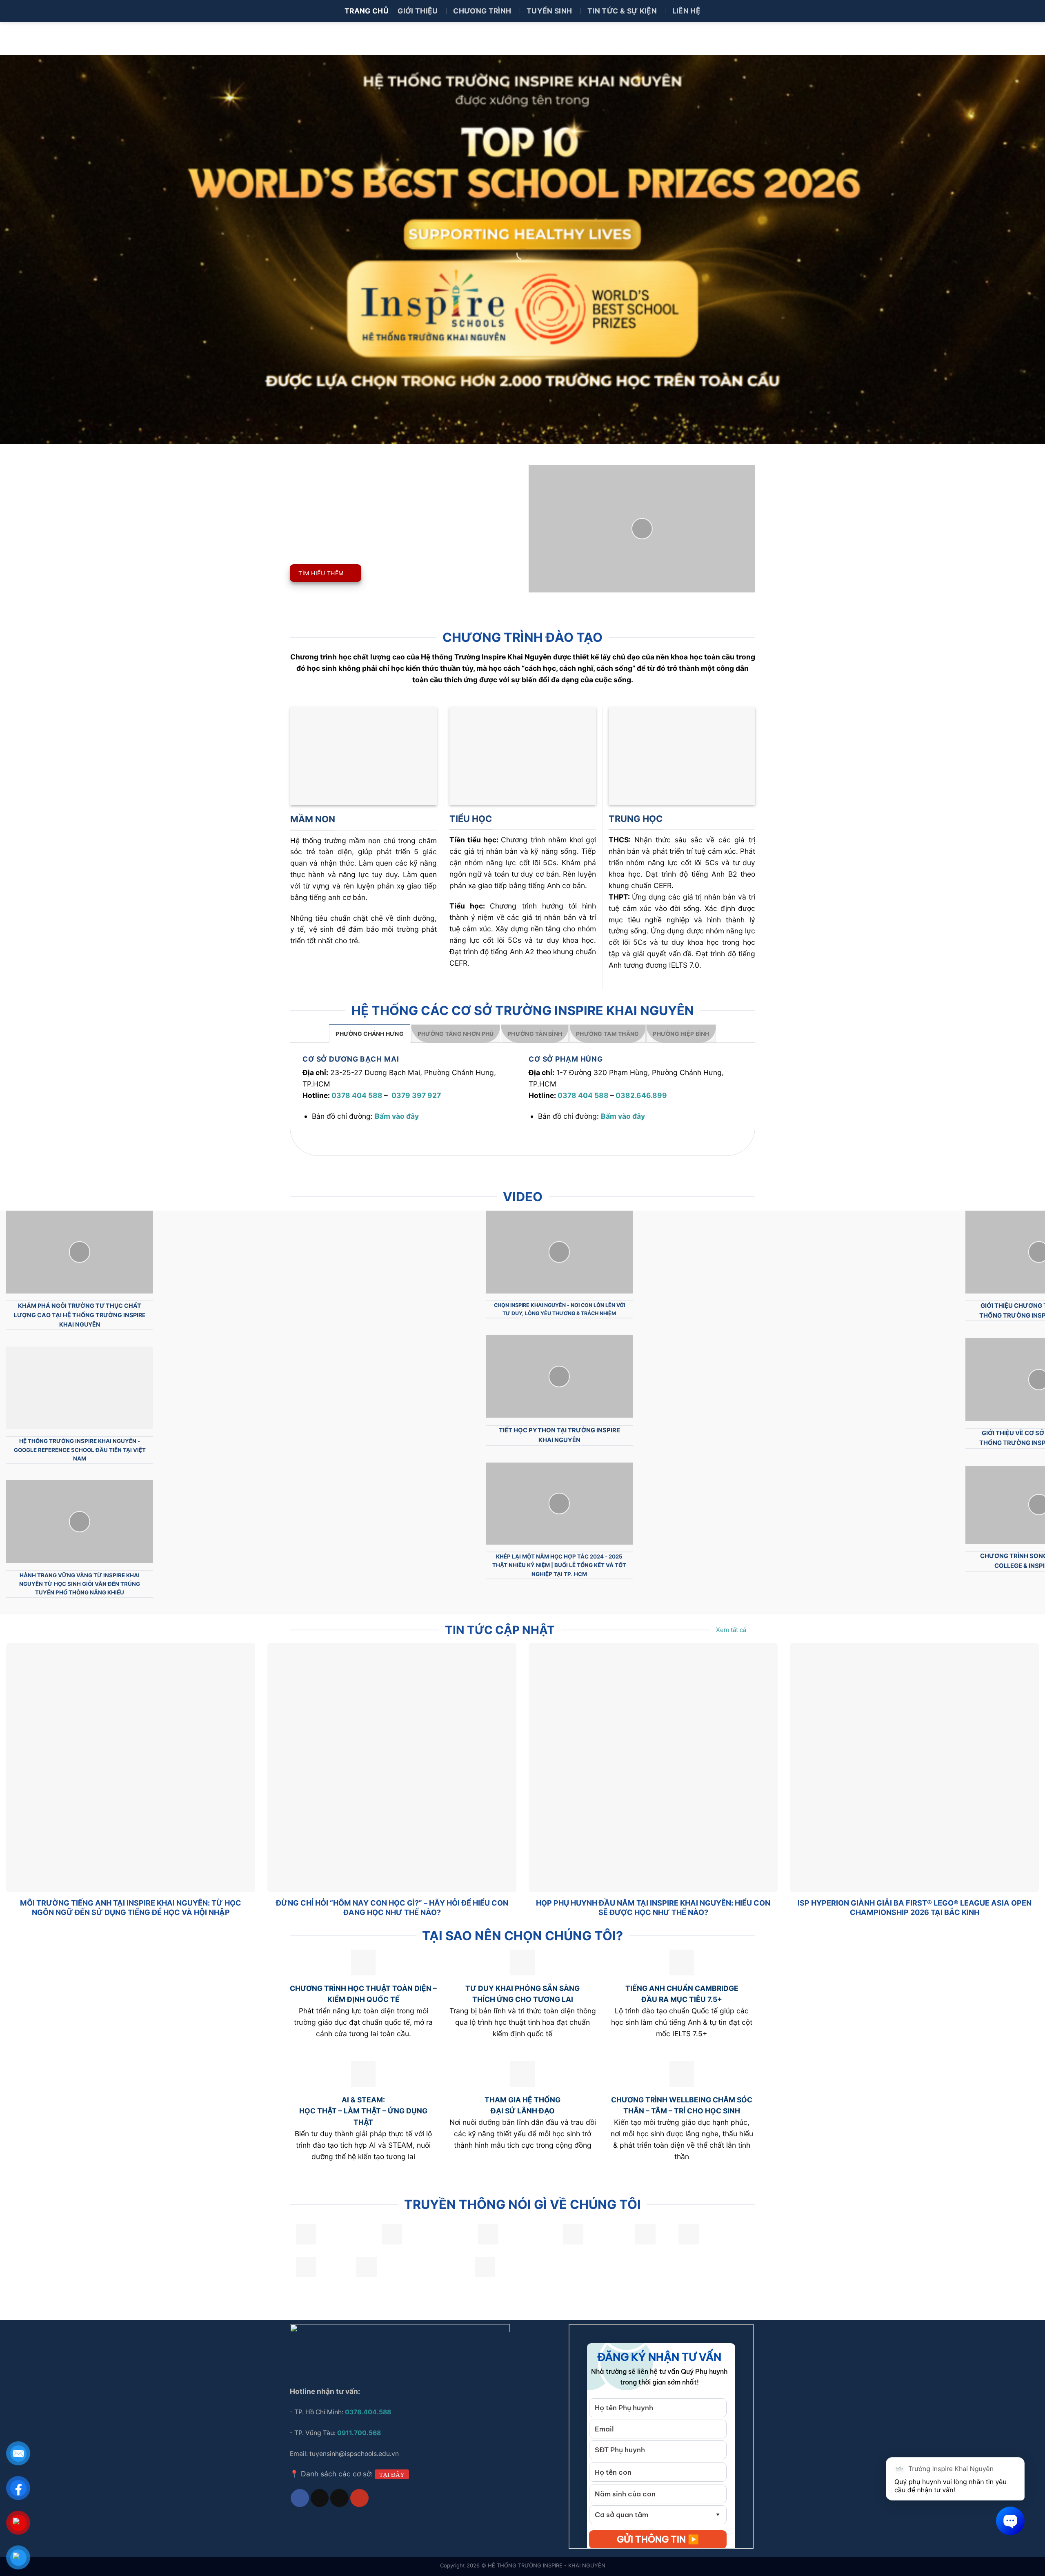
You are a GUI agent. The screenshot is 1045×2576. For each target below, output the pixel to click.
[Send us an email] (339, 2498)
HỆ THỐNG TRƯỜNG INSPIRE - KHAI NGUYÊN (547, 2565)
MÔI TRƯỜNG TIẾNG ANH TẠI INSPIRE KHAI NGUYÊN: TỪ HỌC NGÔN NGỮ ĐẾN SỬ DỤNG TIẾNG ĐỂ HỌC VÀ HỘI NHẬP (131, 1907)
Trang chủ (367, 11)
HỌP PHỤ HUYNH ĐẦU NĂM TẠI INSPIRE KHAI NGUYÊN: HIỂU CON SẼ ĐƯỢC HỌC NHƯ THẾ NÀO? (653, 1907)
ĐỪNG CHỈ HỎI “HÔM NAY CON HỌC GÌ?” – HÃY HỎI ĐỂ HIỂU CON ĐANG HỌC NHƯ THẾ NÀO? (392, 1907)
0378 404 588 (357, 1095)
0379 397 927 (416, 1095)
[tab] (370, 1033)
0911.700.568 (359, 2433)
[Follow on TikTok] (320, 2498)
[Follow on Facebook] (300, 2498)
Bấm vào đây (397, 1116)
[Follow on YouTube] (359, 2498)
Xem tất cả (731, 1630)
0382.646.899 (641, 1095)
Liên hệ (686, 11)
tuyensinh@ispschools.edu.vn (355, 2454)
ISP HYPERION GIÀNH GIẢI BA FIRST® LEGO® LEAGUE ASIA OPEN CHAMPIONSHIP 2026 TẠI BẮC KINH (915, 1907)
